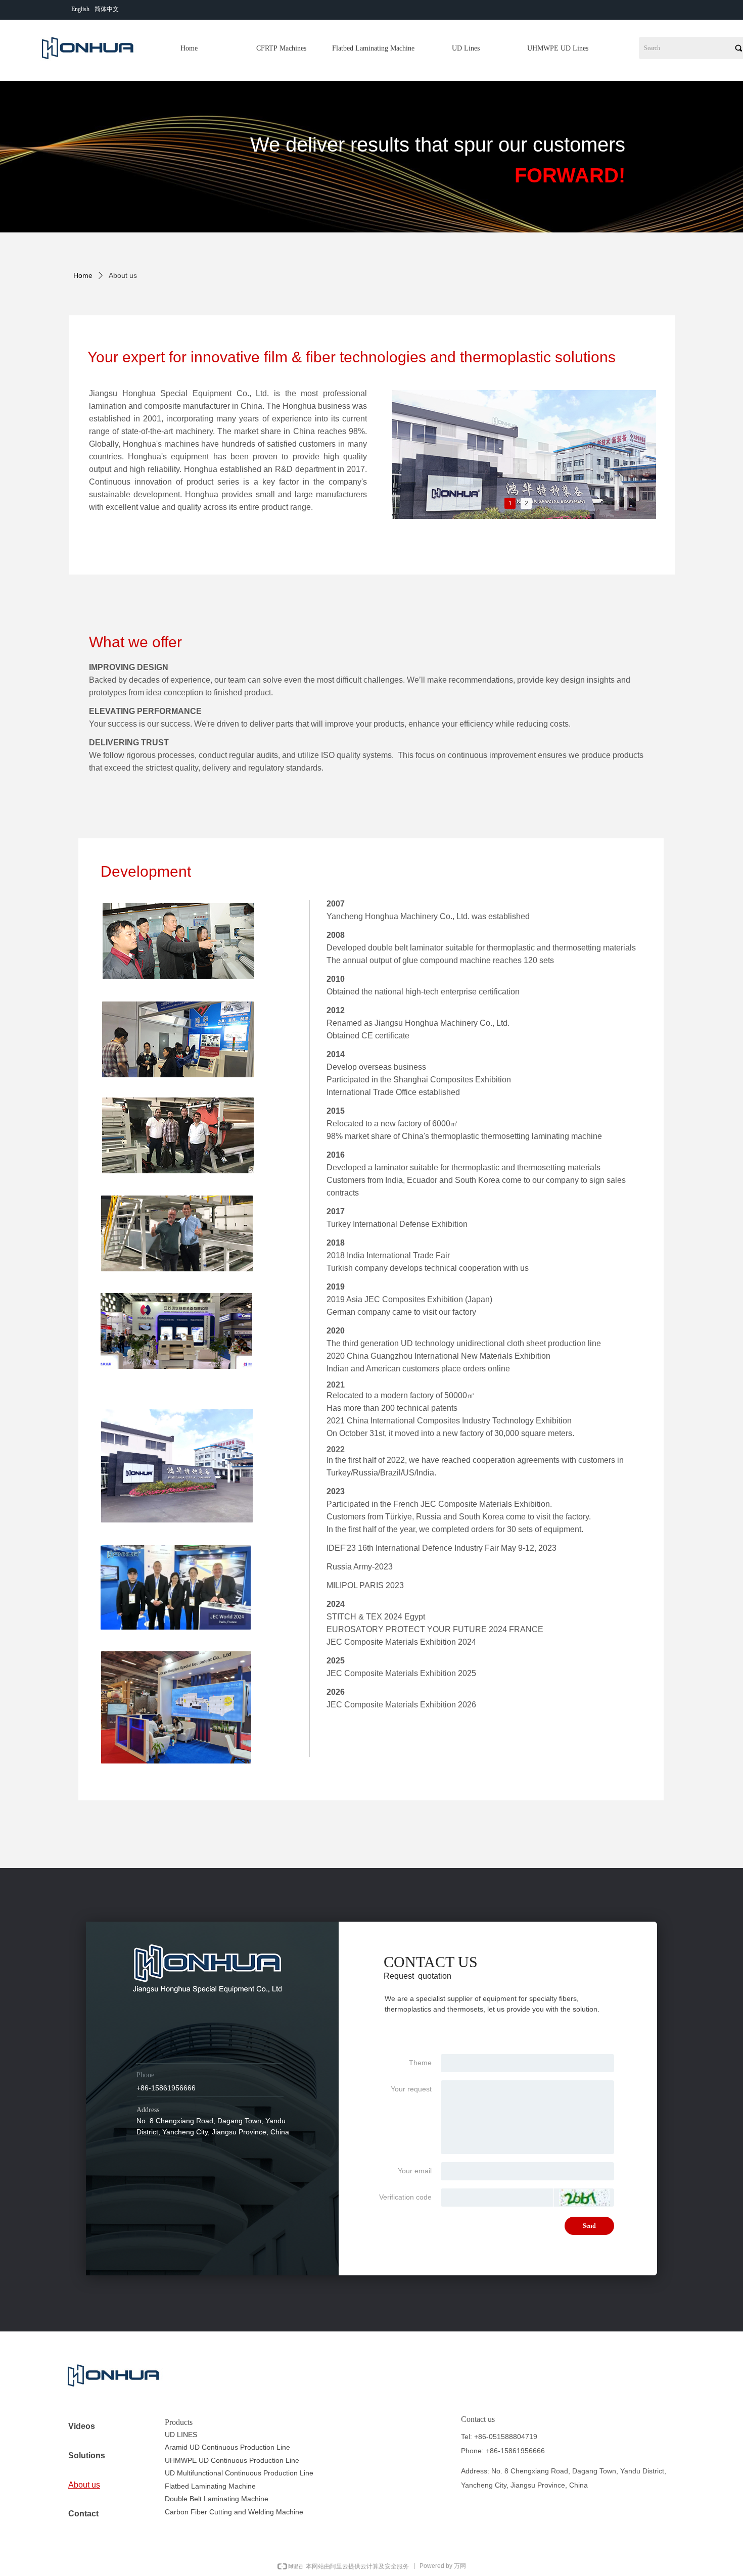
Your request (411, 2089)
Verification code (405, 2197)
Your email (415, 2171)
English (80, 9)
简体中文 (107, 9)
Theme (420, 2063)
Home (83, 275)
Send (589, 2226)
